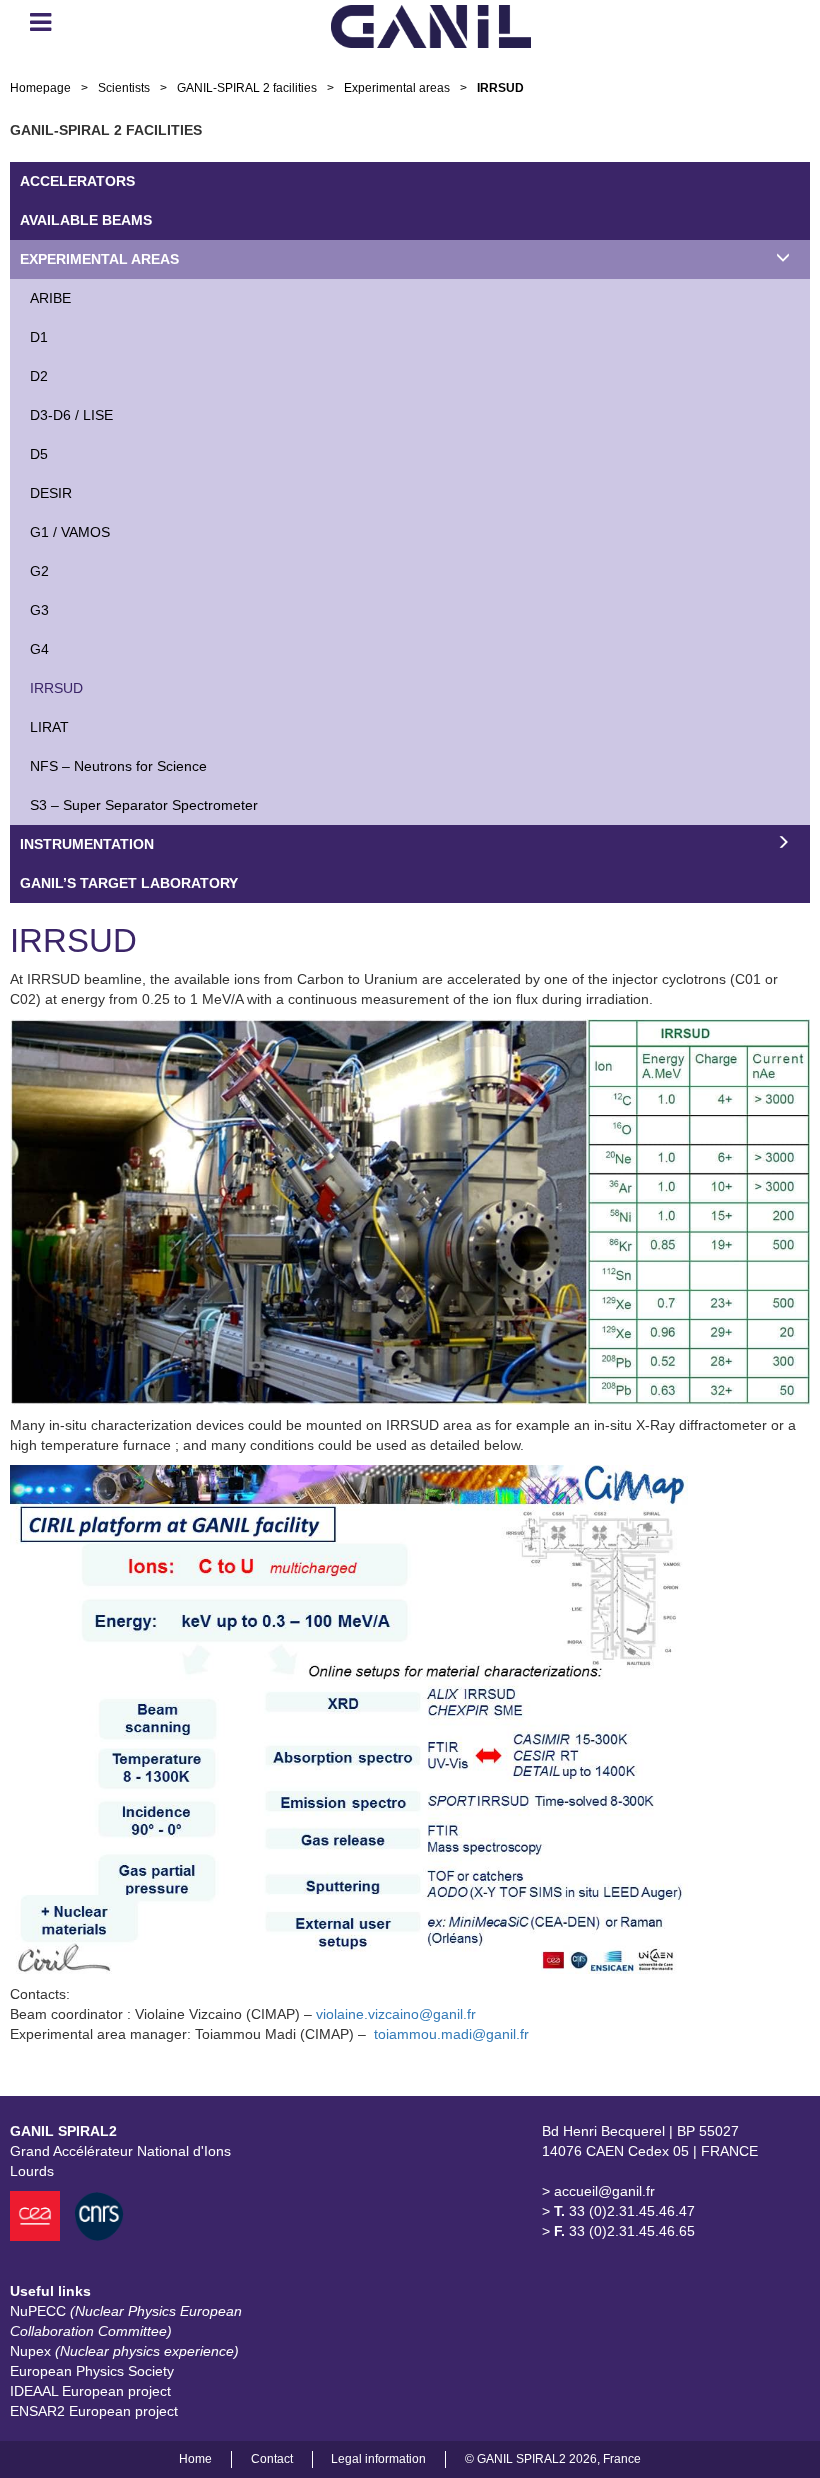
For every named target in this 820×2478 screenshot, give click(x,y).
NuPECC (126, 2321)
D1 (39, 337)
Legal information (378, 2459)
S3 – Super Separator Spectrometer (144, 805)
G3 (39, 610)
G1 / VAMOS (70, 532)
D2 (39, 376)
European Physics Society (92, 2371)
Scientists (124, 88)
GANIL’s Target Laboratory (129, 883)
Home (195, 2459)
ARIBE (50, 298)
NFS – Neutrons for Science (118, 766)
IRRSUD (56, 688)
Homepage (40, 88)
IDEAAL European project (90, 2391)
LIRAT (49, 727)
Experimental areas (397, 88)
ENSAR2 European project (94, 2411)
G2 (39, 571)
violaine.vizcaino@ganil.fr (396, 2014)
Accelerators (77, 181)
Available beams (86, 220)
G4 (39, 649)
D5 (39, 454)
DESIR (51, 493)
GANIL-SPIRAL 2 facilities (247, 88)
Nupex (124, 2351)
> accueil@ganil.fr (598, 2191)
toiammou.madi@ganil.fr (451, 2034)
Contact (272, 2459)
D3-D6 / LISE (71, 415)
